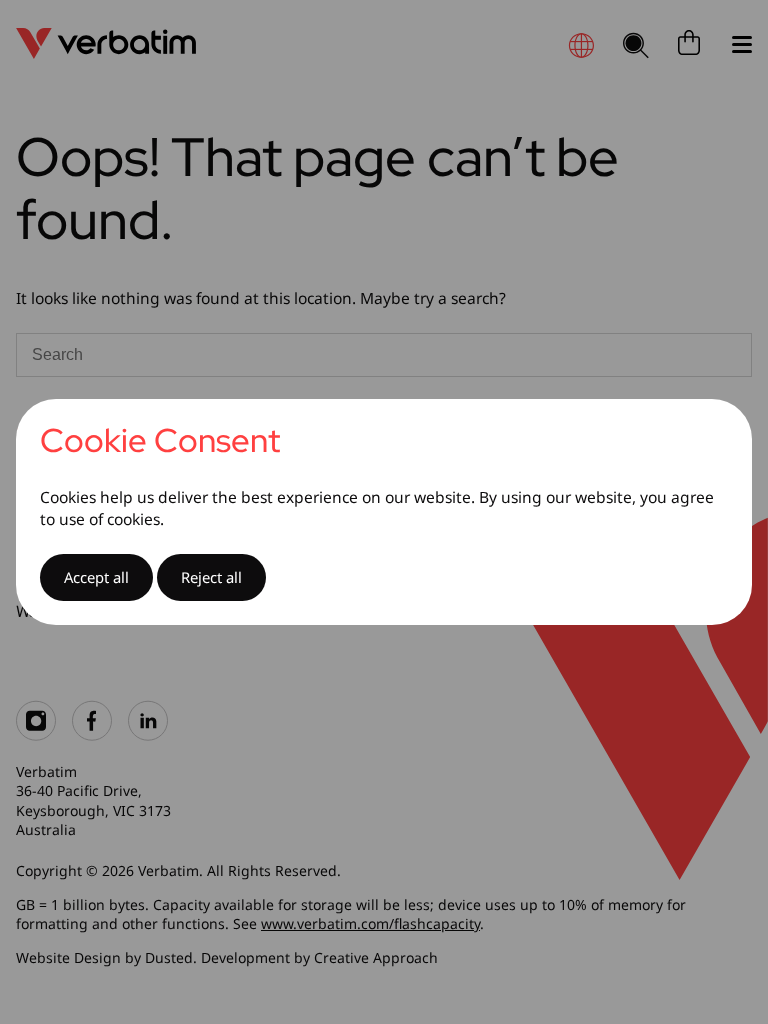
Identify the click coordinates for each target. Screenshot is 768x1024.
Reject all (211, 577)
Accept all (96, 577)
